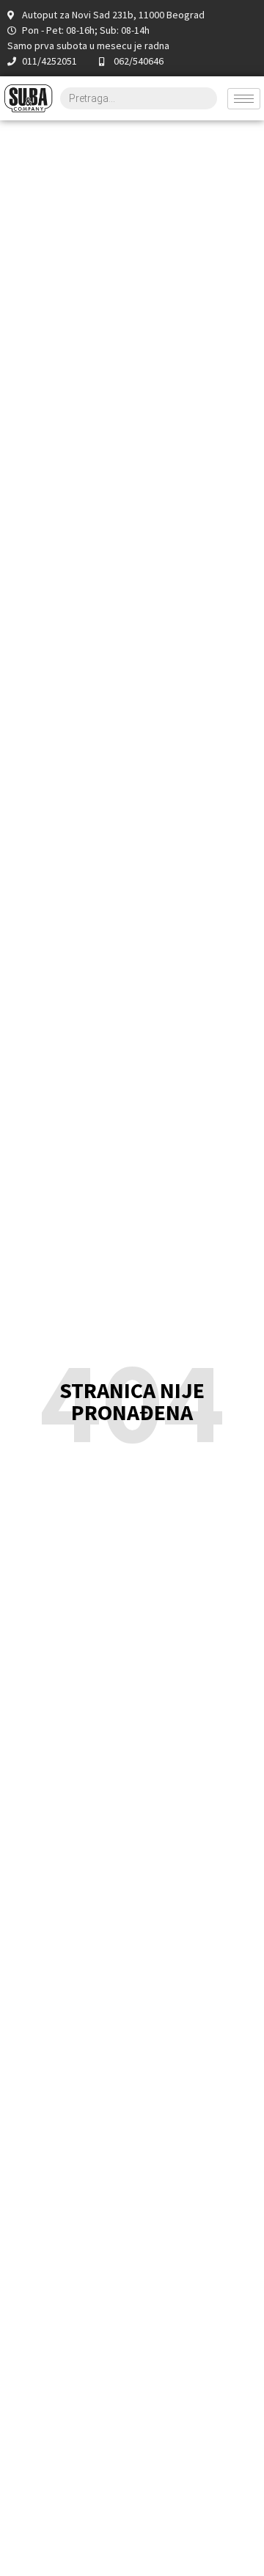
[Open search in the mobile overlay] (139, 98)
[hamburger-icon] (244, 99)
